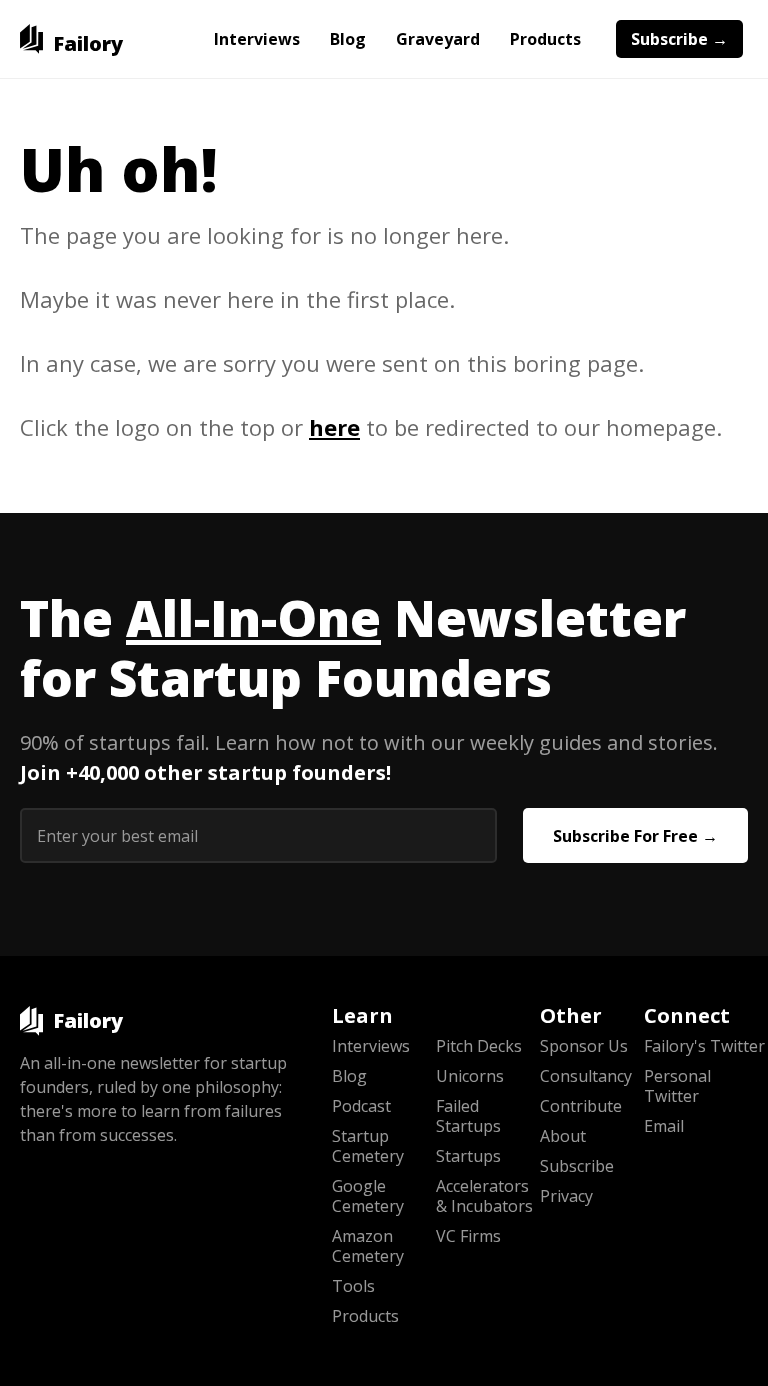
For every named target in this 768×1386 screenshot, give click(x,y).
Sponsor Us (584, 1046)
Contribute (581, 1106)
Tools (353, 1286)
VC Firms (468, 1236)
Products (545, 39)
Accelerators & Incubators (484, 1196)
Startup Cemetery (368, 1146)
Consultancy (586, 1076)
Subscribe (577, 1166)
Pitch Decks (479, 1046)
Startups (468, 1156)
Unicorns (470, 1076)
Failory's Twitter (696, 1046)
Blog (348, 39)
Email (664, 1126)
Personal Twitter (677, 1086)
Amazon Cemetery (368, 1246)
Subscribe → (679, 39)
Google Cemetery (368, 1196)
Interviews (257, 39)
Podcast (361, 1106)
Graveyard (438, 39)
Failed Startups (468, 1116)
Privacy (566, 1196)
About (563, 1136)
